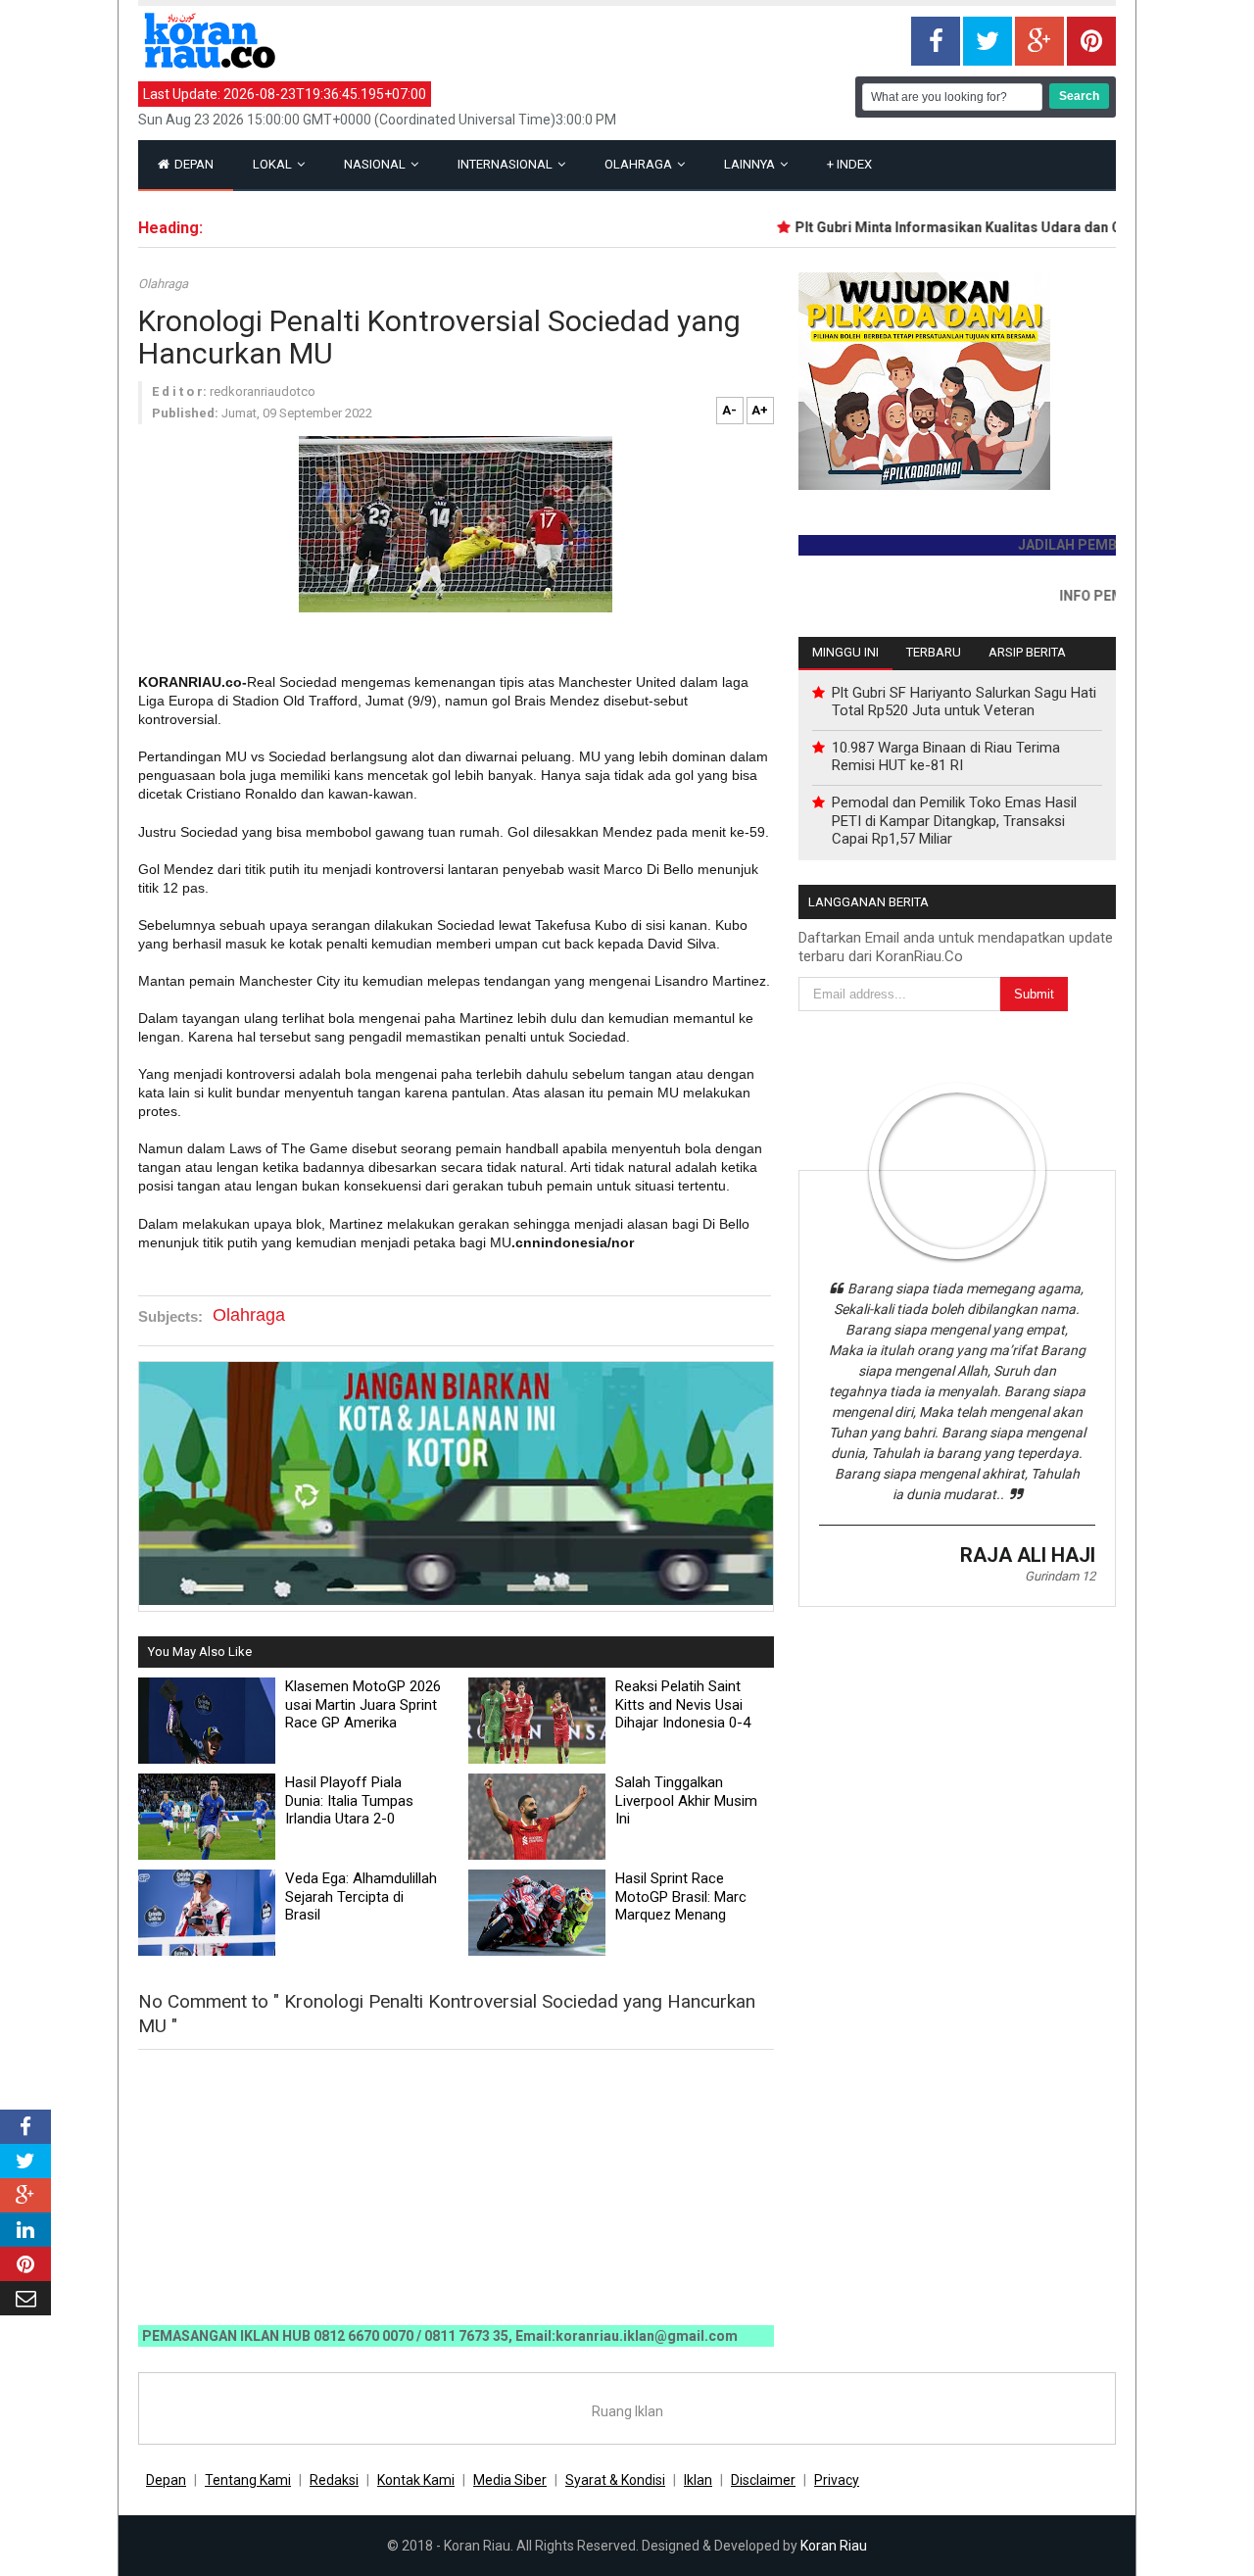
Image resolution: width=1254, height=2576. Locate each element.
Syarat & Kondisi (615, 2480)
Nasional (376, 164)
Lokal (274, 164)
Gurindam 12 (1060, 1576)
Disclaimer (763, 2480)
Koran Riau (834, 2546)
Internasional (506, 164)
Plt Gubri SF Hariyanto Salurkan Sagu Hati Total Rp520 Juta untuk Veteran (964, 702)
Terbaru (934, 652)
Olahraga (640, 164)
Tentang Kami (248, 2480)
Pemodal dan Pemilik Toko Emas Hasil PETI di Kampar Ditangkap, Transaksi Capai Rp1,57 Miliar (954, 820)
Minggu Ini (845, 652)
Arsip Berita (1027, 652)
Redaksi (334, 2480)
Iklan (698, 2480)
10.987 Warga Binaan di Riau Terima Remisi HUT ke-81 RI (946, 756)
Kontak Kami (416, 2480)
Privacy (837, 2480)
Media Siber (510, 2480)
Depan (193, 164)
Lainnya (751, 164)
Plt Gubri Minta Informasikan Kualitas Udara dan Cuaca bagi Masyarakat (999, 227)
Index (849, 164)
